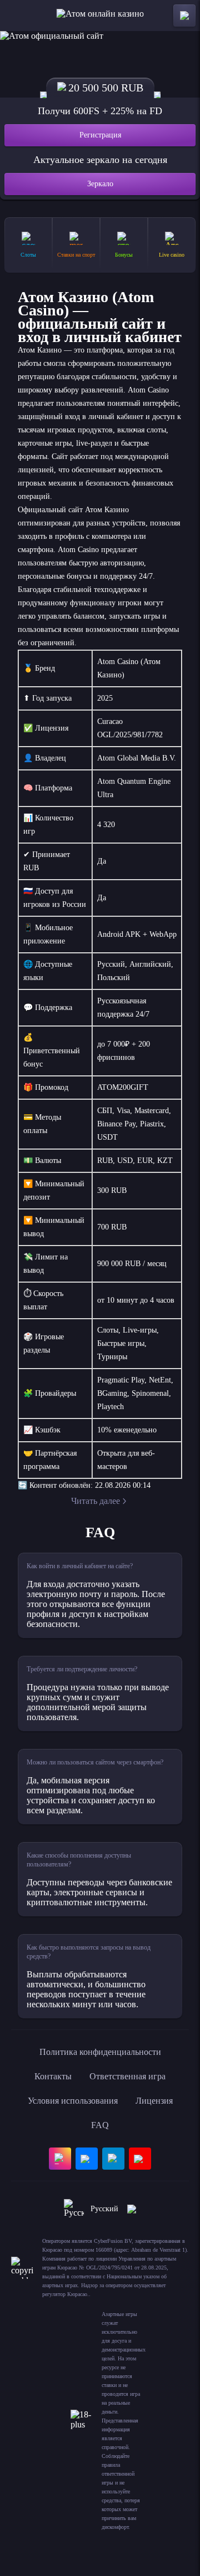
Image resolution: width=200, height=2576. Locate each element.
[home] (100, 16)
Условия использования (73, 2101)
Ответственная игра (127, 2076)
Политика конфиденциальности (100, 2052)
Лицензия (154, 2101)
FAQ (100, 2125)
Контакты (53, 2076)
